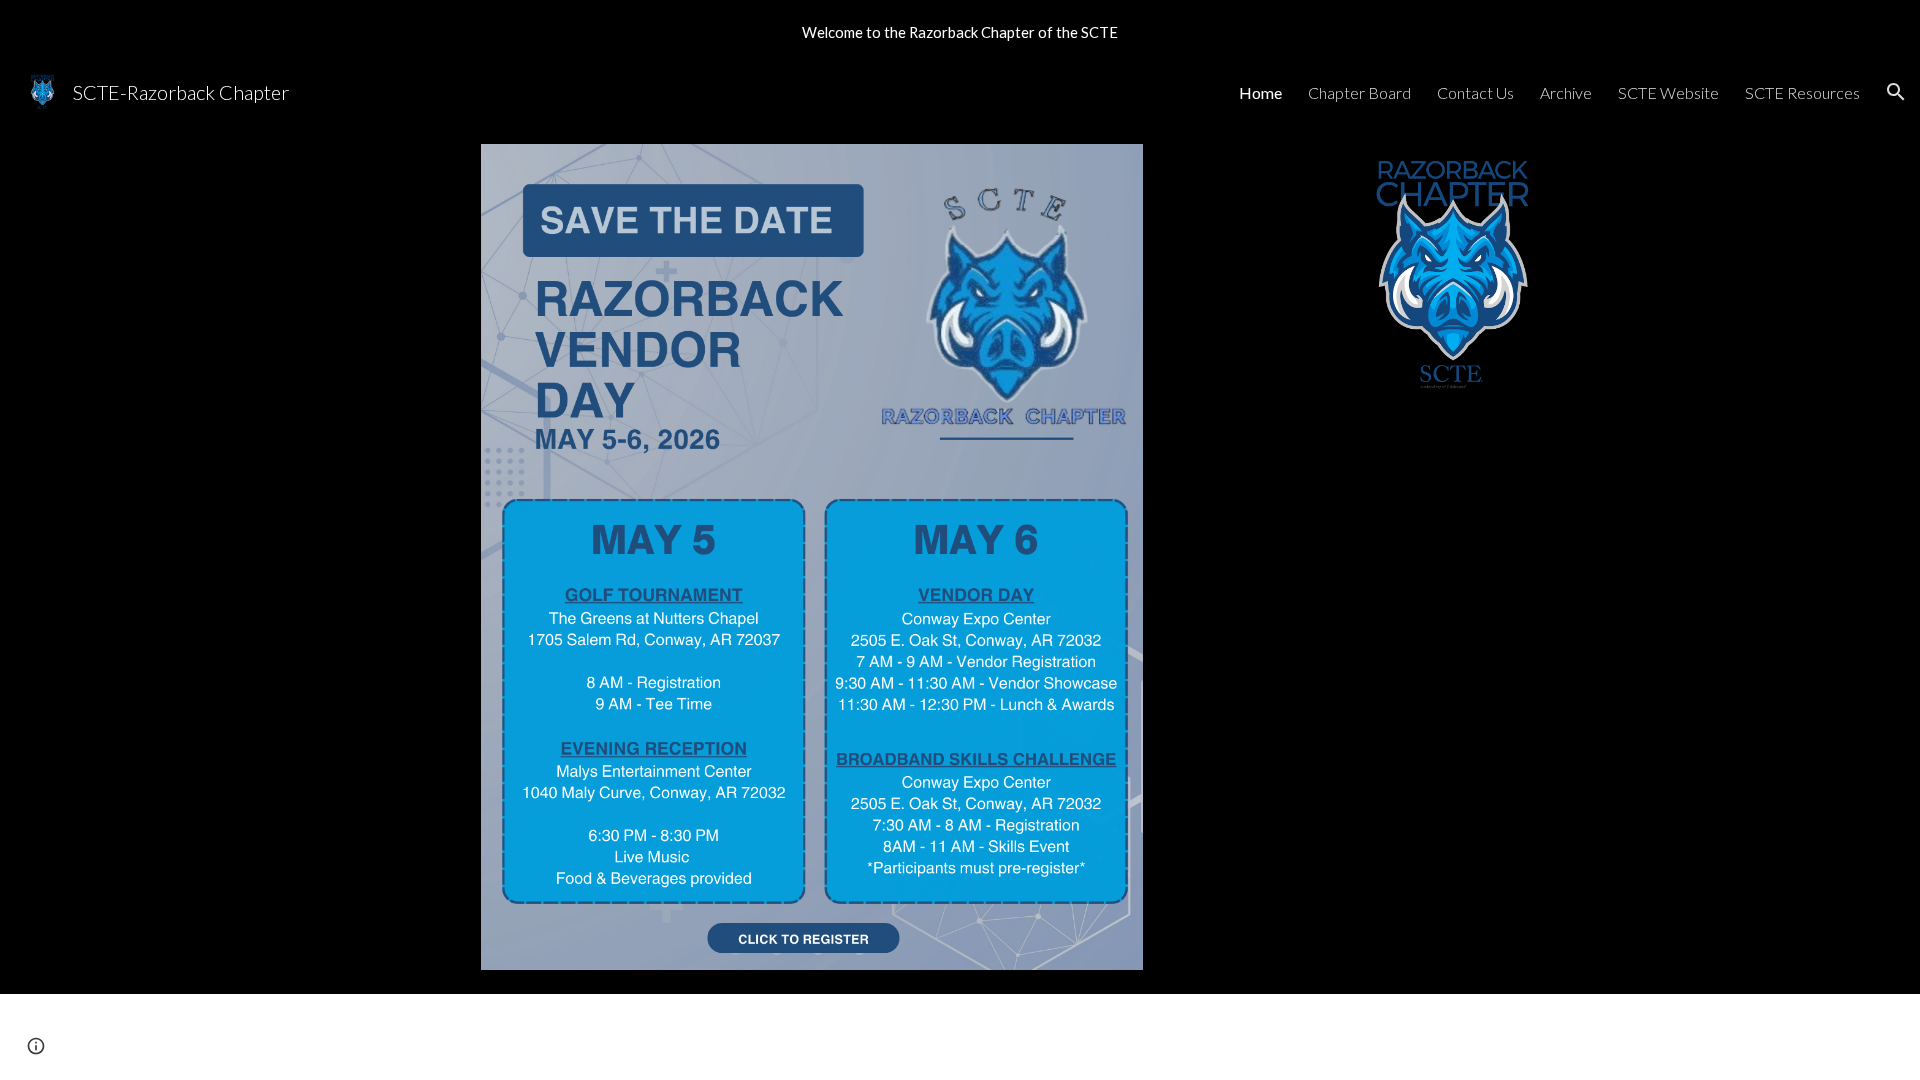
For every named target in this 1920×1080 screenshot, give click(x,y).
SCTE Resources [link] (1802, 92)
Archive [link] (1566, 92)
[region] (960, 32)
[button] (1896, 92)
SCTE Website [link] (1668, 92)
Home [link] (1260, 92)
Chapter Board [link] (1359, 92)
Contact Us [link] (1475, 92)
